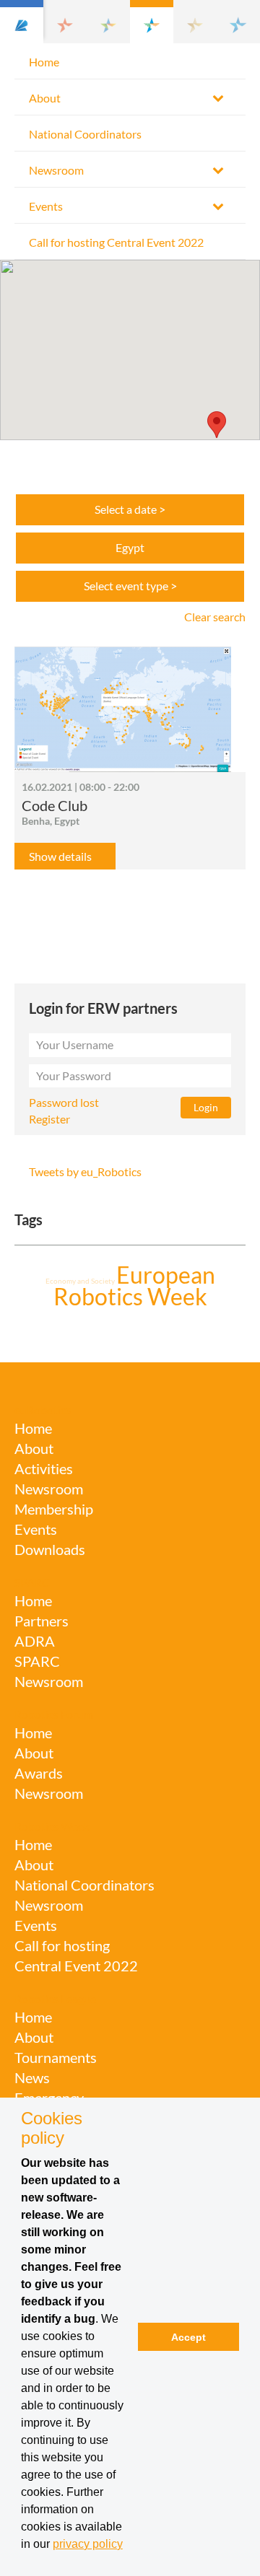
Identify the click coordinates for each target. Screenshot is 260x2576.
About (45, 98)
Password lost (64, 1102)
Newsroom (56, 170)
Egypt (130, 547)
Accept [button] (188, 2337)
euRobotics (43, 1410)
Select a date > (130, 509)
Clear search (215, 617)
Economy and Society (81, 1281)
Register (49, 1119)
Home (44, 62)
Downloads (50, 1549)
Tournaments (56, 2057)
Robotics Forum (54, 1714)
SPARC (32, 1582)
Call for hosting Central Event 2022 (116, 242)
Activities (44, 1468)
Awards (39, 1773)
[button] (22, 22)
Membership (54, 1509)
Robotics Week (52, 1826)
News (32, 2077)
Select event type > (130, 586)
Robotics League (55, 1998)
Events (46, 206)
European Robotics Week (134, 1285)
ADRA (35, 1641)
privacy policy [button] (88, 2544)
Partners (42, 1621)
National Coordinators (85, 134)
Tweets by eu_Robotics (85, 1171)
